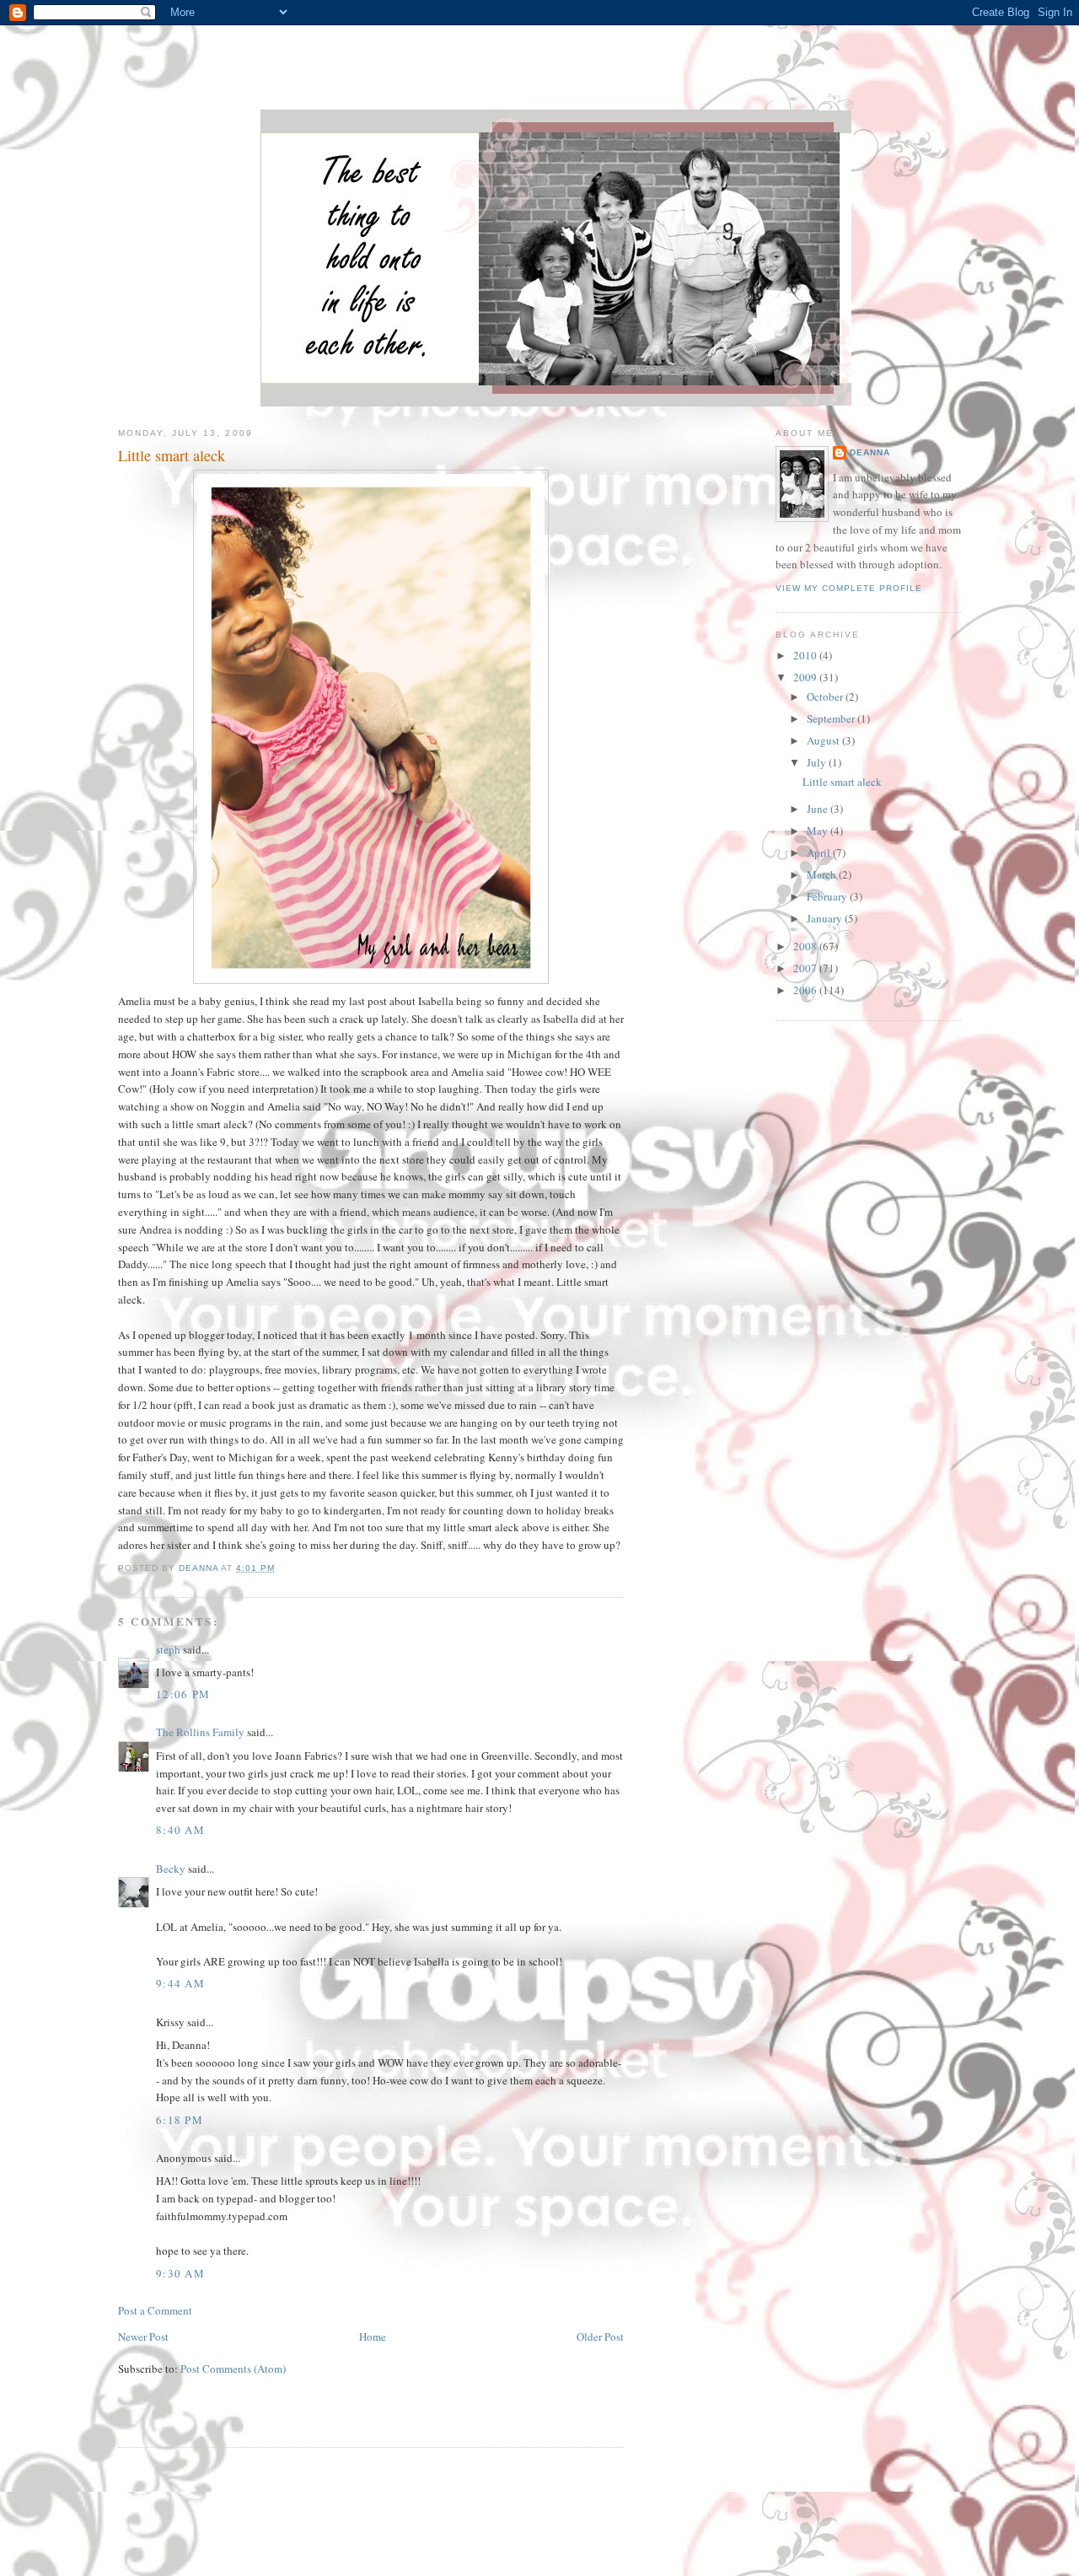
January (826, 918)
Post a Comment (155, 2310)
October (826, 696)
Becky (171, 1869)
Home (373, 2337)
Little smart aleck (842, 782)
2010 (806, 655)
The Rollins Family (200, 1732)
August (824, 740)
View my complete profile (849, 588)
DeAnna (870, 452)
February (828, 896)
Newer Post (143, 2337)
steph (168, 1649)
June (819, 809)
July (818, 762)
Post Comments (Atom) (233, 2369)
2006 (806, 990)
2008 (806, 946)
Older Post (600, 2337)
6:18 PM (180, 2120)
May (819, 831)
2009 (806, 677)
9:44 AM (180, 1983)
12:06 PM (183, 1694)
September (832, 718)
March (823, 874)
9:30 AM (180, 2273)
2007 (806, 968)
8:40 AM (180, 1830)
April (820, 852)
